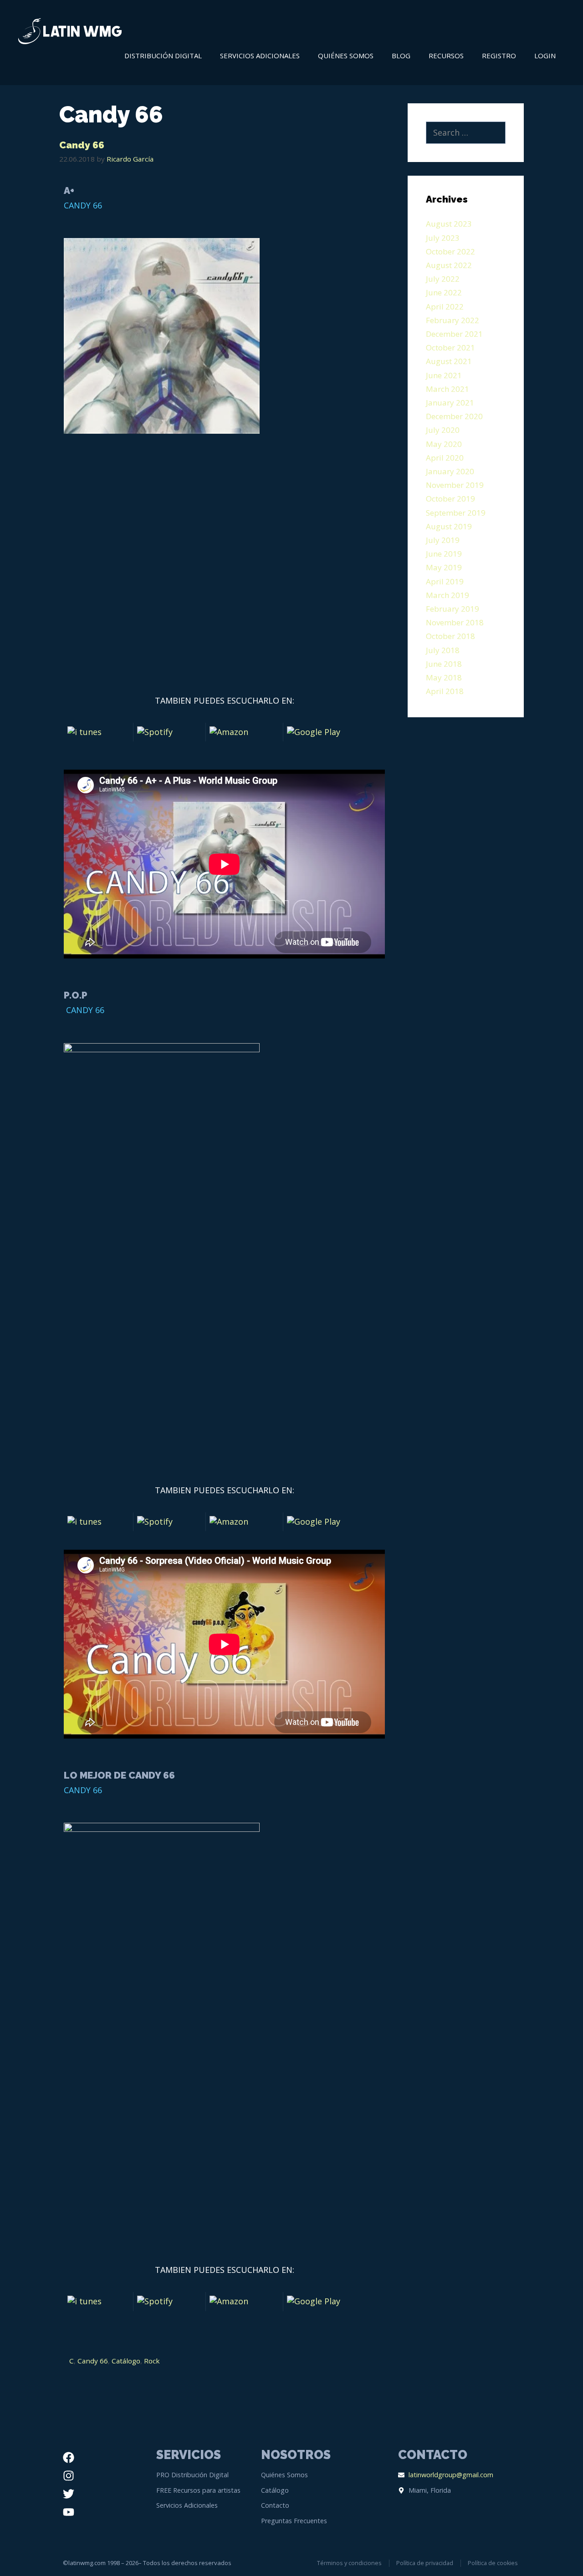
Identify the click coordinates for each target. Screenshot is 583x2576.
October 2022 (450, 251)
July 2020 (443, 430)
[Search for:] (466, 133)
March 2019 (447, 595)
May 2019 (444, 567)
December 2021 (454, 334)
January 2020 (450, 471)
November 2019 (455, 485)
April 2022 (445, 307)
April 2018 (445, 691)
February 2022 (453, 320)
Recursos (446, 56)
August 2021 (449, 361)
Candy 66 (82, 145)
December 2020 (454, 416)
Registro (499, 56)
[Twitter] (69, 2494)
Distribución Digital (163, 56)
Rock (152, 2361)
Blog (401, 56)
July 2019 (443, 540)
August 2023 (449, 224)
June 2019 (444, 554)
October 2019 (450, 499)
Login (545, 56)
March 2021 (447, 389)
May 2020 (444, 444)
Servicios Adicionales (260, 56)
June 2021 (444, 375)
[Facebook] (69, 2457)
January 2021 (450, 403)
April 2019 (445, 581)
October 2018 (450, 636)
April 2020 (445, 458)
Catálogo (126, 2361)
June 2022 (444, 292)
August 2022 (449, 265)
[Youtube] (69, 2512)
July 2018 (443, 650)
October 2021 (450, 347)
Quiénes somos (346, 56)
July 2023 (443, 238)
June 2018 (444, 664)
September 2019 (456, 513)
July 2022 (443, 279)
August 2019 (449, 526)
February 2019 (453, 609)
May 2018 (444, 677)
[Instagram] (69, 2475)
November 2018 (455, 622)
